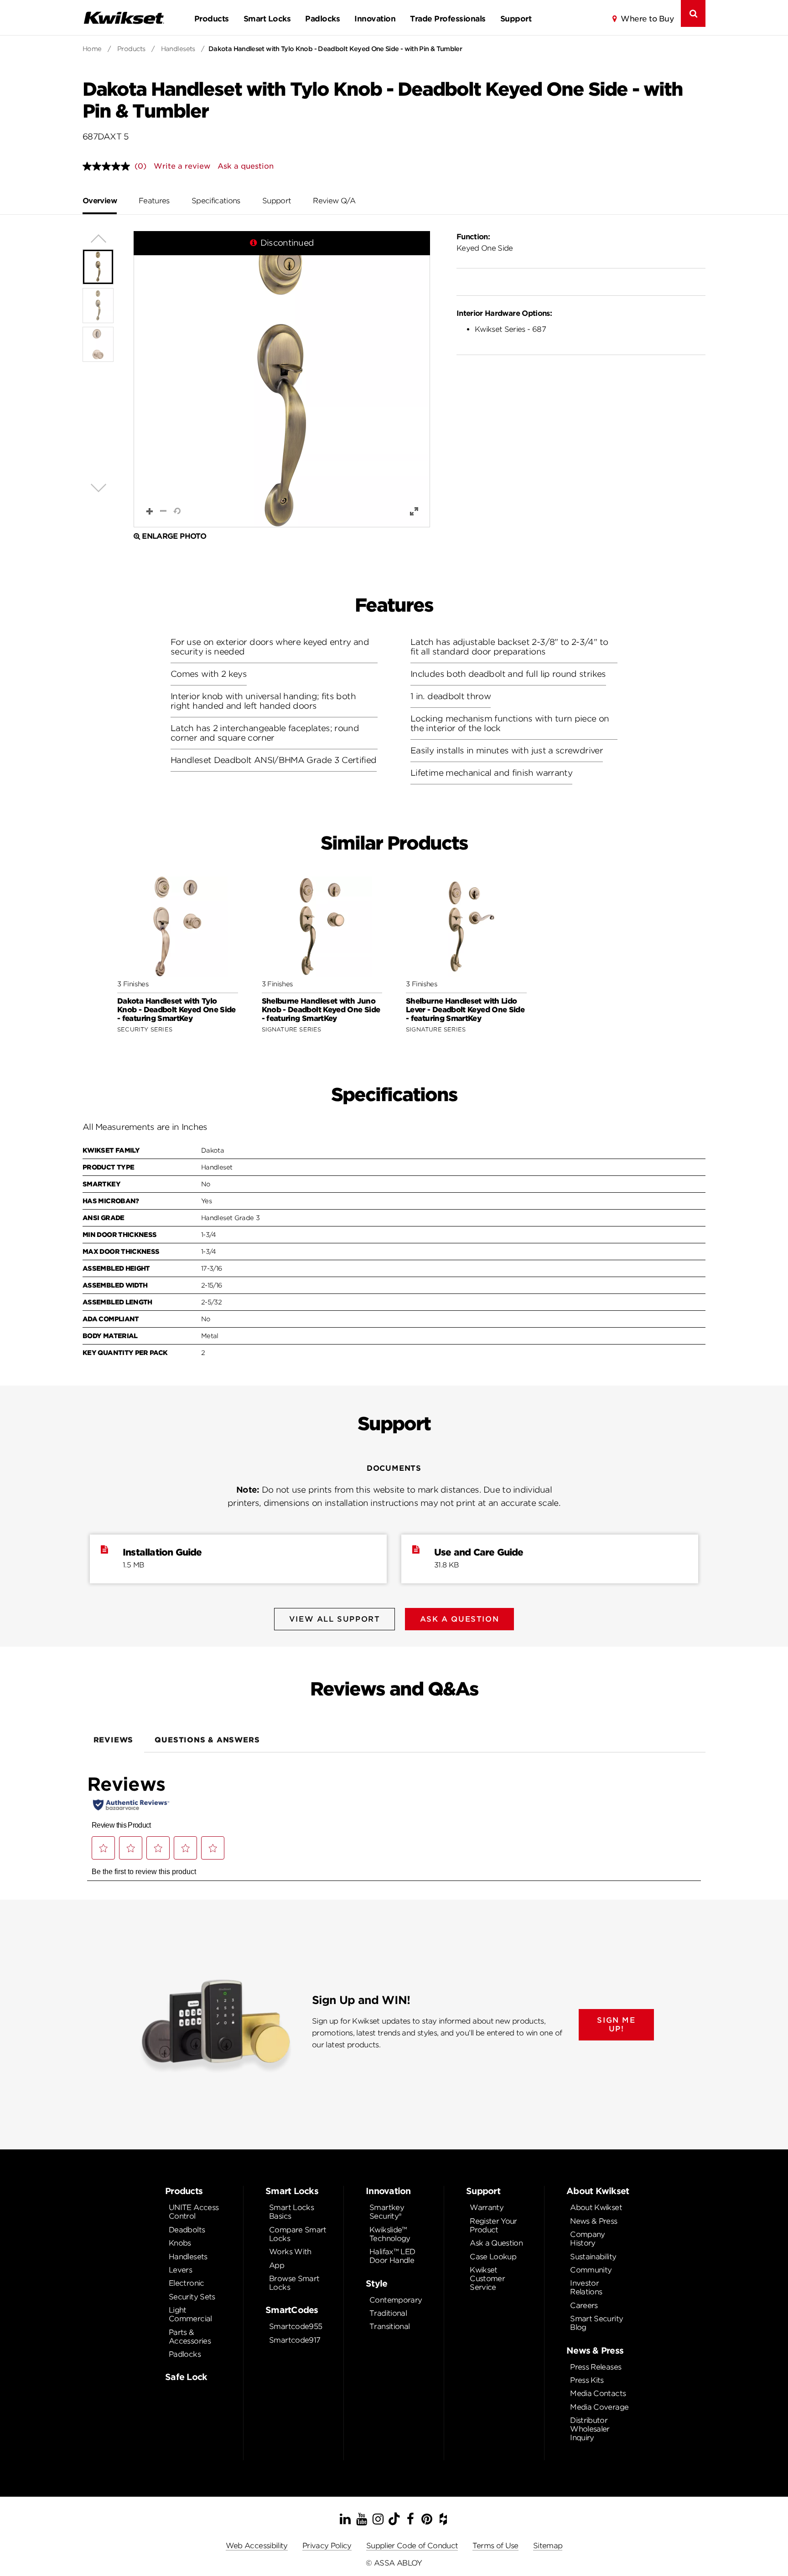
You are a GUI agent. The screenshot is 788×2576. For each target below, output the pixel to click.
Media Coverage (599, 2407)
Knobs (180, 2243)
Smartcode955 (295, 2326)
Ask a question (246, 166)
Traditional (388, 2313)
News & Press (594, 2221)
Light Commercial (190, 2314)
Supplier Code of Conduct (412, 2546)
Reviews (114, 1740)
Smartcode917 (295, 2340)
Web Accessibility (257, 2546)
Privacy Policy (327, 2546)
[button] (282, 379)
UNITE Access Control (194, 2212)
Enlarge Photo (174, 536)
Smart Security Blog (596, 2323)
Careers (584, 2306)
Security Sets (192, 2297)
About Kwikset (596, 2208)
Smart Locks (267, 19)
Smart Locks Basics (291, 2212)
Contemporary (396, 2300)
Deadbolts (187, 2230)
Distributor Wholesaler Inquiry (590, 2429)
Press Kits (587, 2380)
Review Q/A (334, 201)
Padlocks (322, 19)
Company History (588, 2239)
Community (591, 2270)
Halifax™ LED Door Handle (392, 2256)
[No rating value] (109, 166)
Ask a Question (496, 2243)
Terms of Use (495, 2546)
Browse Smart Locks (294, 2283)
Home (92, 49)
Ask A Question (459, 1619)
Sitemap (548, 2546)
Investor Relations (586, 2287)
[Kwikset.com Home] (124, 18)
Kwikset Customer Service (487, 2279)
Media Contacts (598, 2393)
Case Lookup (493, 2257)
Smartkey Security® (387, 2212)
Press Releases (596, 2367)
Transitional (389, 2326)
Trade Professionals (448, 19)
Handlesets (178, 49)
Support (516, 19)
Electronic (187, 2283)
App (277, 2265)
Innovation (375, 19)
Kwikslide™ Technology (390, 2234)
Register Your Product (493, 2226)
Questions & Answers (207, 1740)
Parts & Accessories (190, 2337)
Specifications (216, 201)
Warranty (487, 2208)
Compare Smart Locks (298, 2234)
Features (154, 201)
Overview (100, 201)
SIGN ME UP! (616, 2025)
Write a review (182, 166)
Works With (290, 2252)
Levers (180, 2270)
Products (212, 19)
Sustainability (593, 2257)
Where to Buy (647, 19)
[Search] (693, 13)
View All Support (335, 1619)
